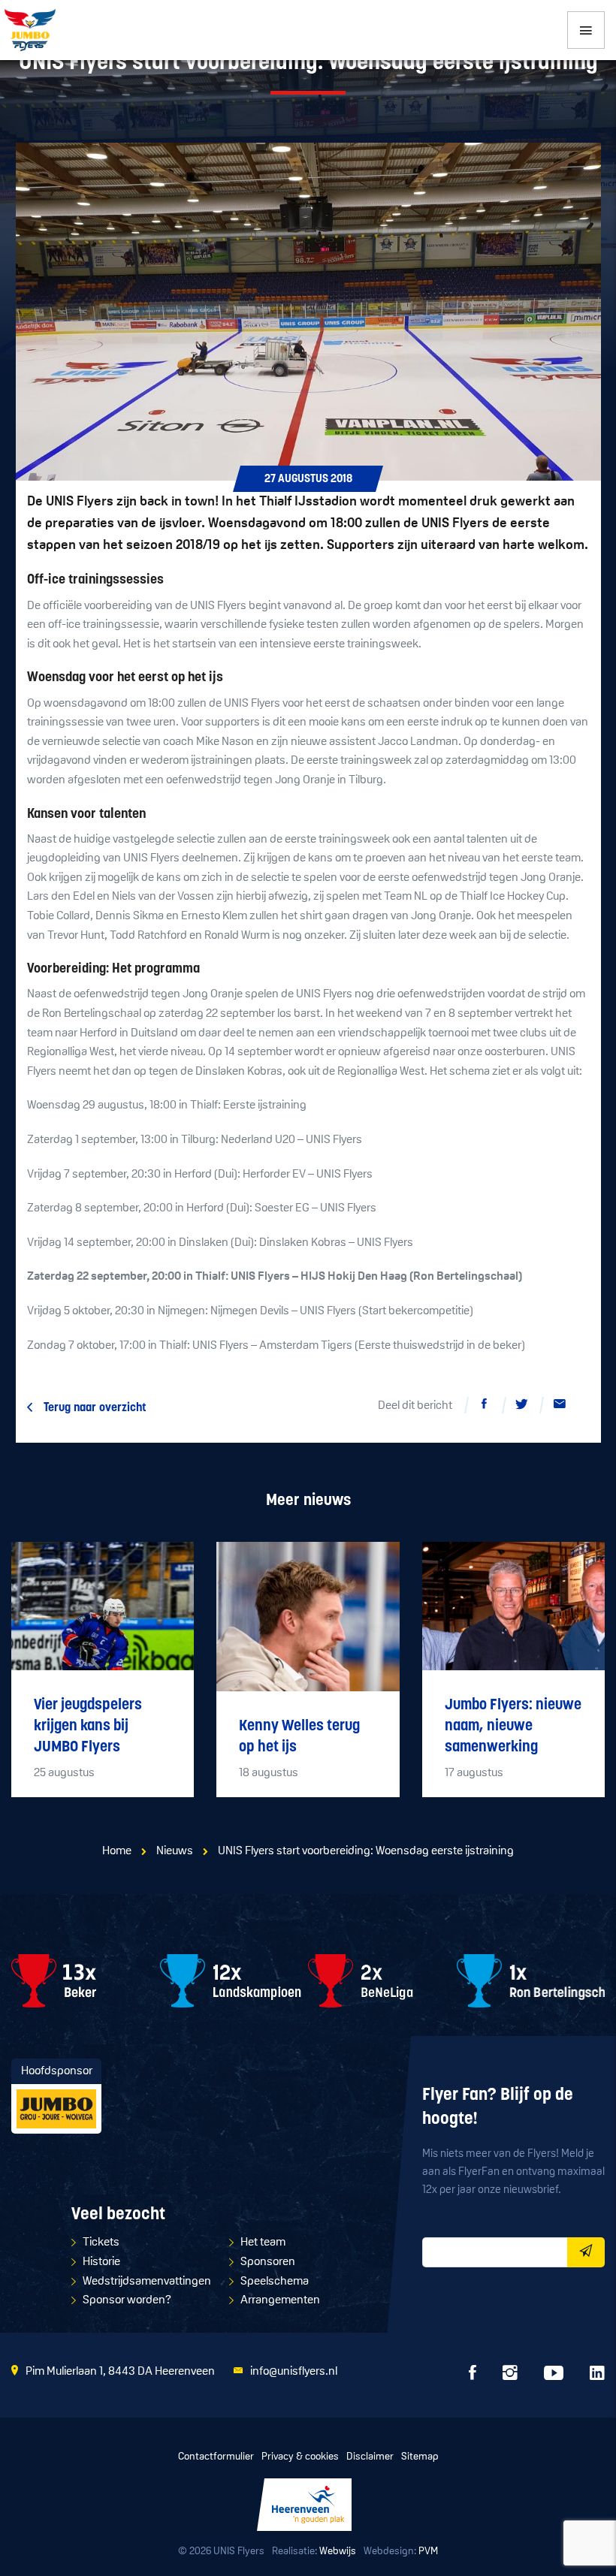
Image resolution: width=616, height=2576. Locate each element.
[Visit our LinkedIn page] (597, 2377)
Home (117, 1851)
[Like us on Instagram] (510, 2377)
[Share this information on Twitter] (522, 1407)
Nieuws (175, 1851)
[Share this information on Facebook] (485, 1407)
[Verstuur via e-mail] (560, 1407)
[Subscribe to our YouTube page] (554, 2377)
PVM (428, 2552)
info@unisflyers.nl (294, 2372)
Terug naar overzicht (95, 1408)
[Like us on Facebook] (473, 2377)
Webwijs (338, 2552)
